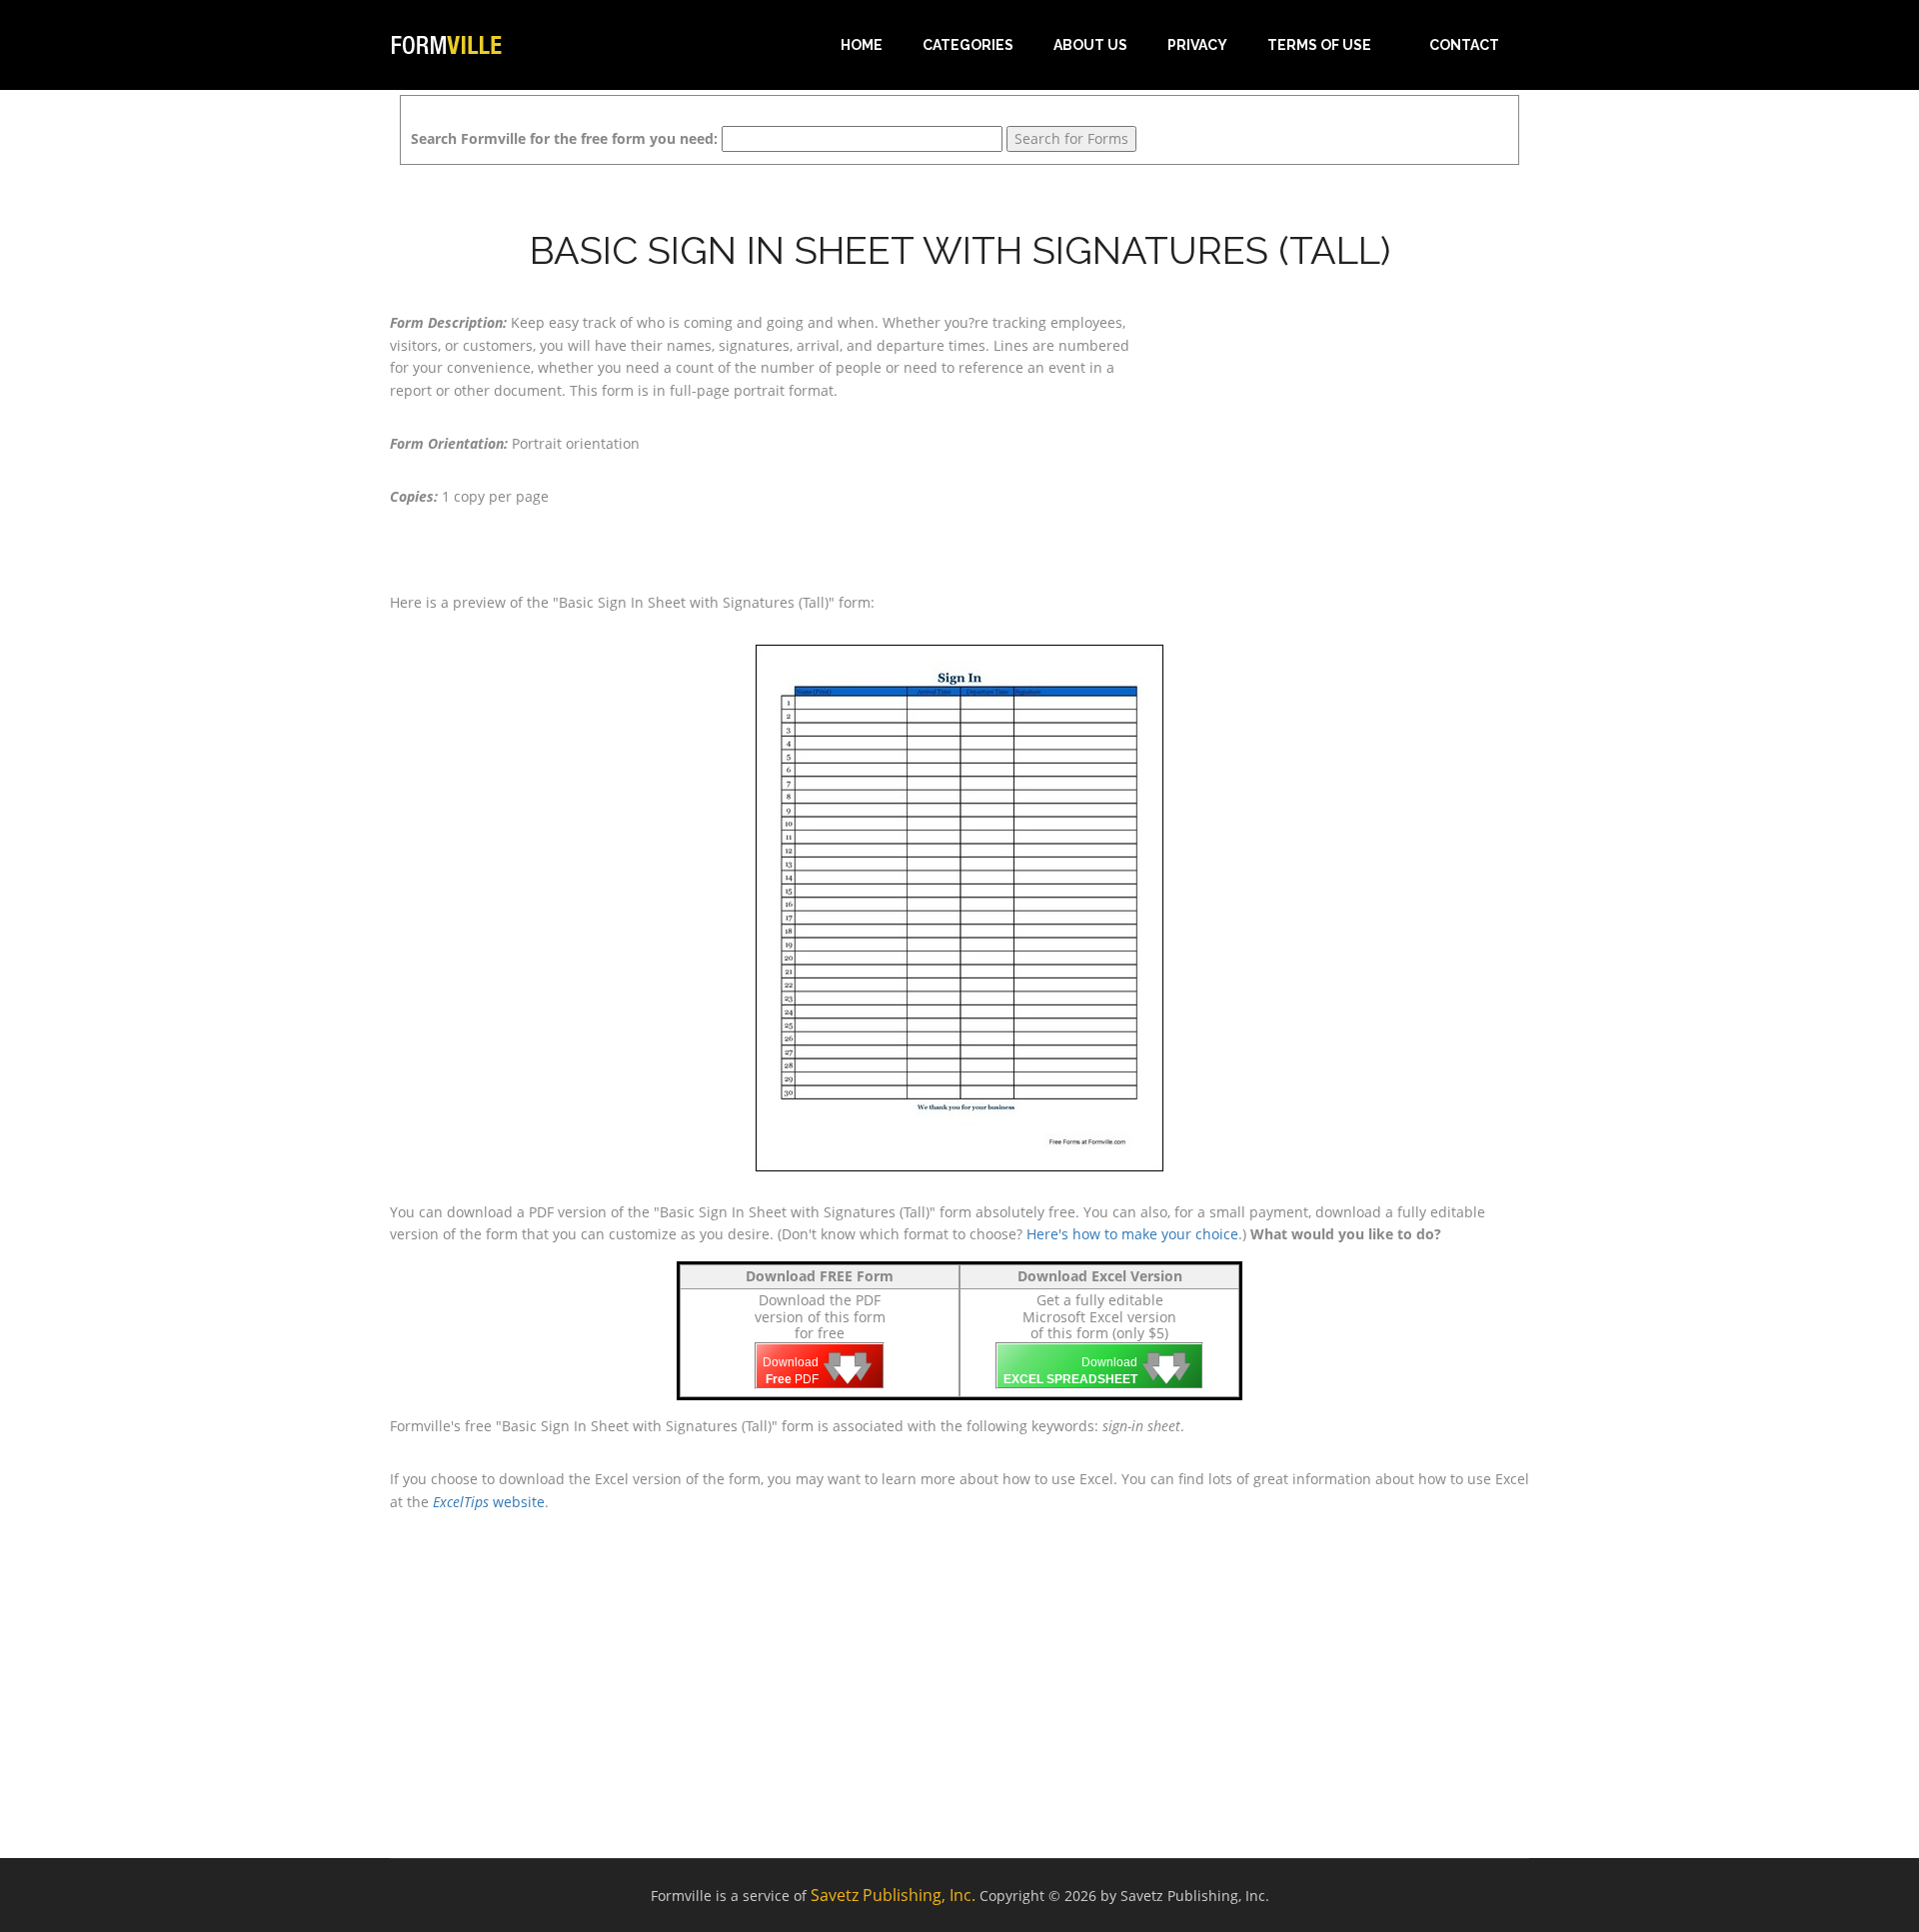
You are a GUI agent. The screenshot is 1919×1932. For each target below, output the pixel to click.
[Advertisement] (1349, 437)
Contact (1464, 45)
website (489, 1502)
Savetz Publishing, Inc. (893, 1895)
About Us (1090, 45)
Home (862, 45)
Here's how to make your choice (1132, 1234)
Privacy (1197, 45)
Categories (968, 45)
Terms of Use (1319, 45)
